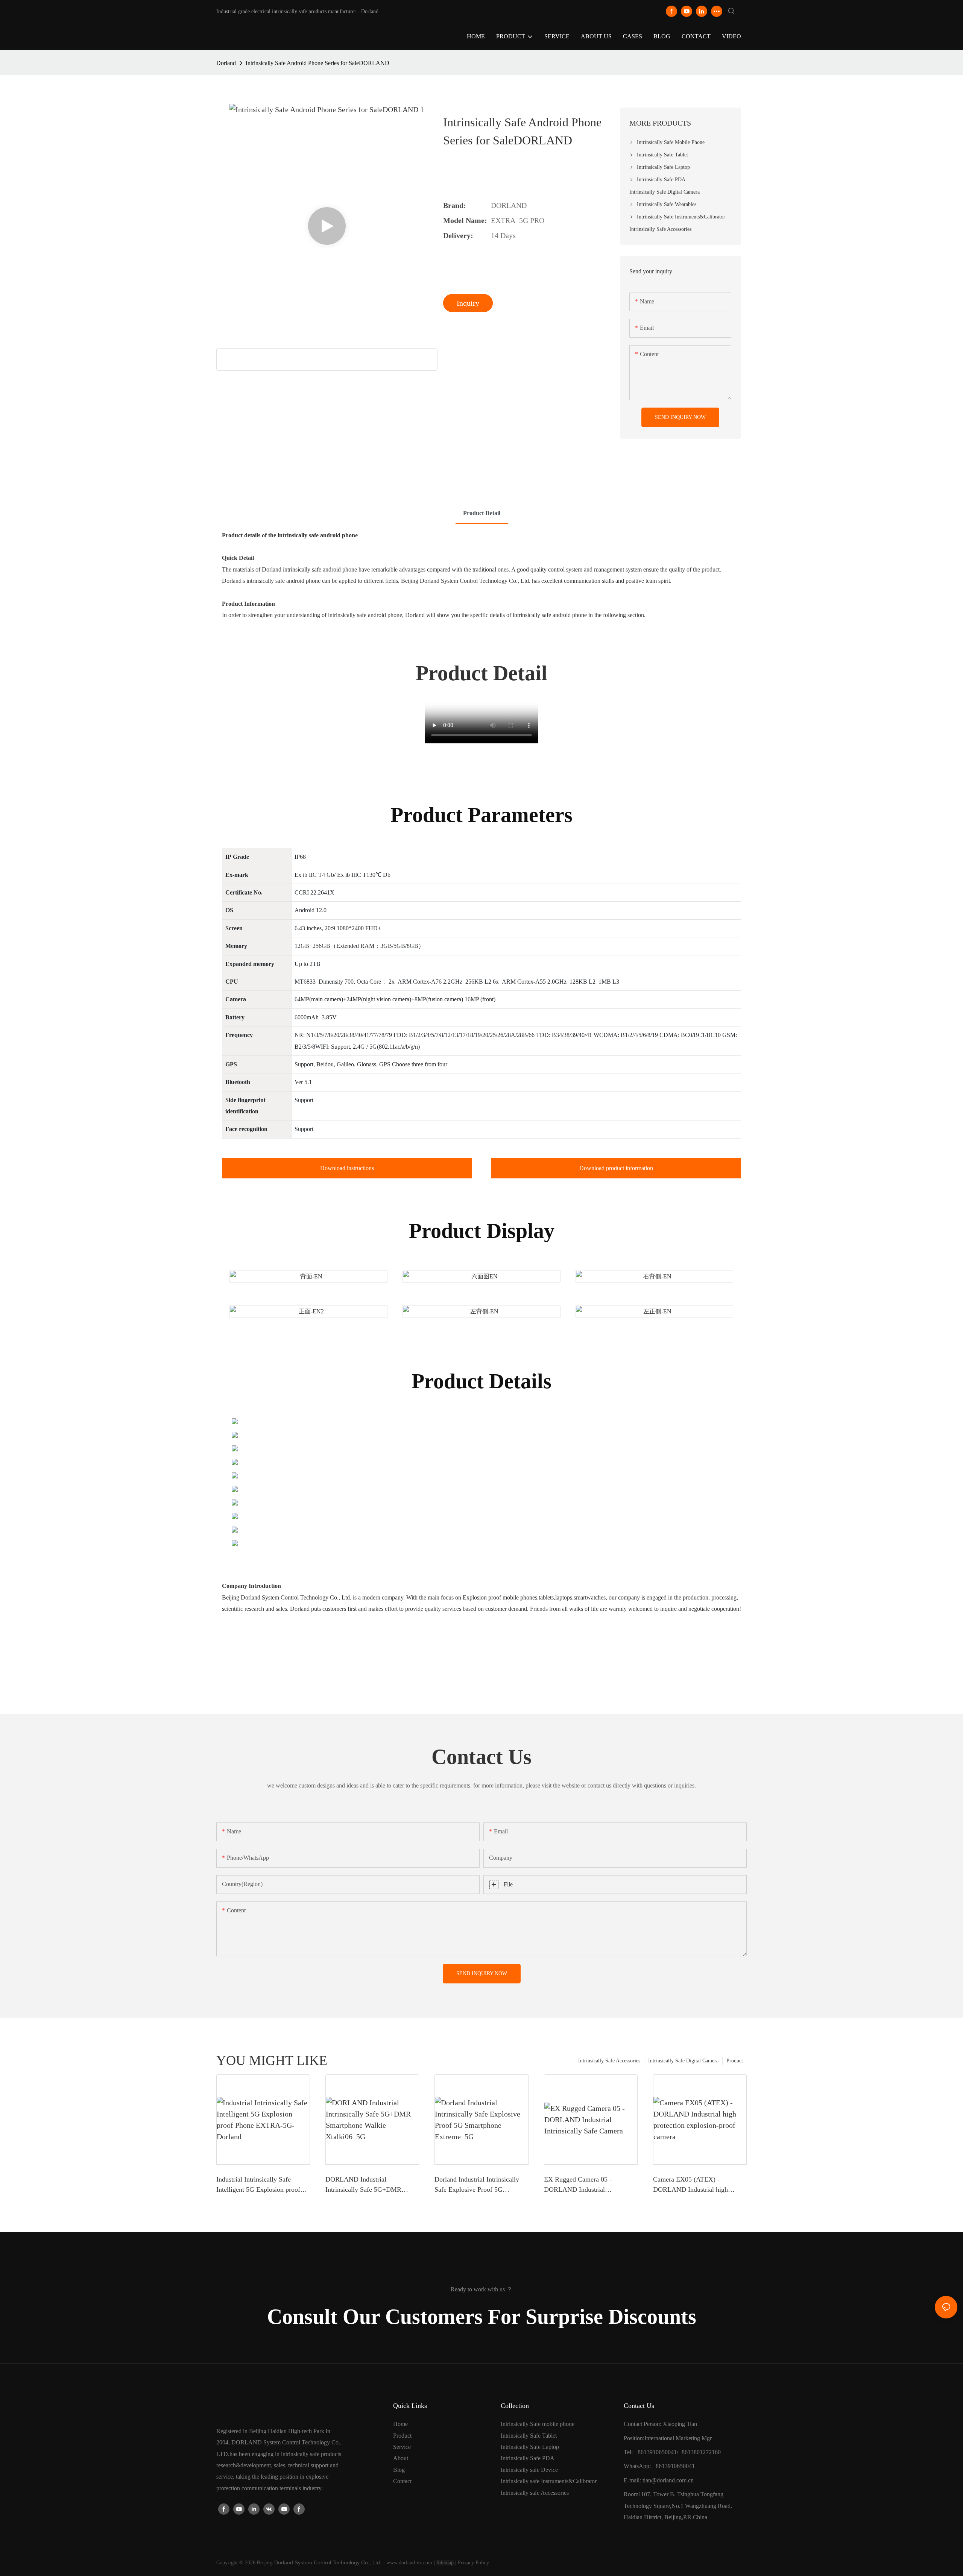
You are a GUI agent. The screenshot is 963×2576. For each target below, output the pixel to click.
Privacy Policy (473, 2563)
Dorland (226, 63)
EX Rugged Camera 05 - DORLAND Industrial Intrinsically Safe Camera (579, 2185)
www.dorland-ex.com (409, 2563)
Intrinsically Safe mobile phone (538, 2424)
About (401, 2458)
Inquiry (468, 303)
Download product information (616, 1168)
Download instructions (347, 1168)
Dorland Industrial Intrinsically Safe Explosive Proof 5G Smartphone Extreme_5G (477, 2185)
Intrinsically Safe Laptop (530, 2447)
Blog (399, 2470)
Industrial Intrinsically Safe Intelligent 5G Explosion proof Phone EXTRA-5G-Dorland (258, 2185)
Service (402, 2447)
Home (400, 2424)
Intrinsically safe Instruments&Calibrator (549, 2481)
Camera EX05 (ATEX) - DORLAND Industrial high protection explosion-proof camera (690, 2185)
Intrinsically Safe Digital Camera (683, 2061)
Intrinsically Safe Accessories (609, 2061)
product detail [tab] (482, 513)
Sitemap (445, 2563)
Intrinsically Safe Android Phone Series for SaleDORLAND (317, 63)
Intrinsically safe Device (529, 2470)
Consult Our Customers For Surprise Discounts (482, 2317)
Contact (402, 2481)
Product (735, 2061)
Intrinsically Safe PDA (528, 2458)
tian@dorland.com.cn (668, 2480)
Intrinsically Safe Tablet (529, 2436)
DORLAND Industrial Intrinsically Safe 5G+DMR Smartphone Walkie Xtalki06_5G (371, 2185)
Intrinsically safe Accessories (535, 2493)
